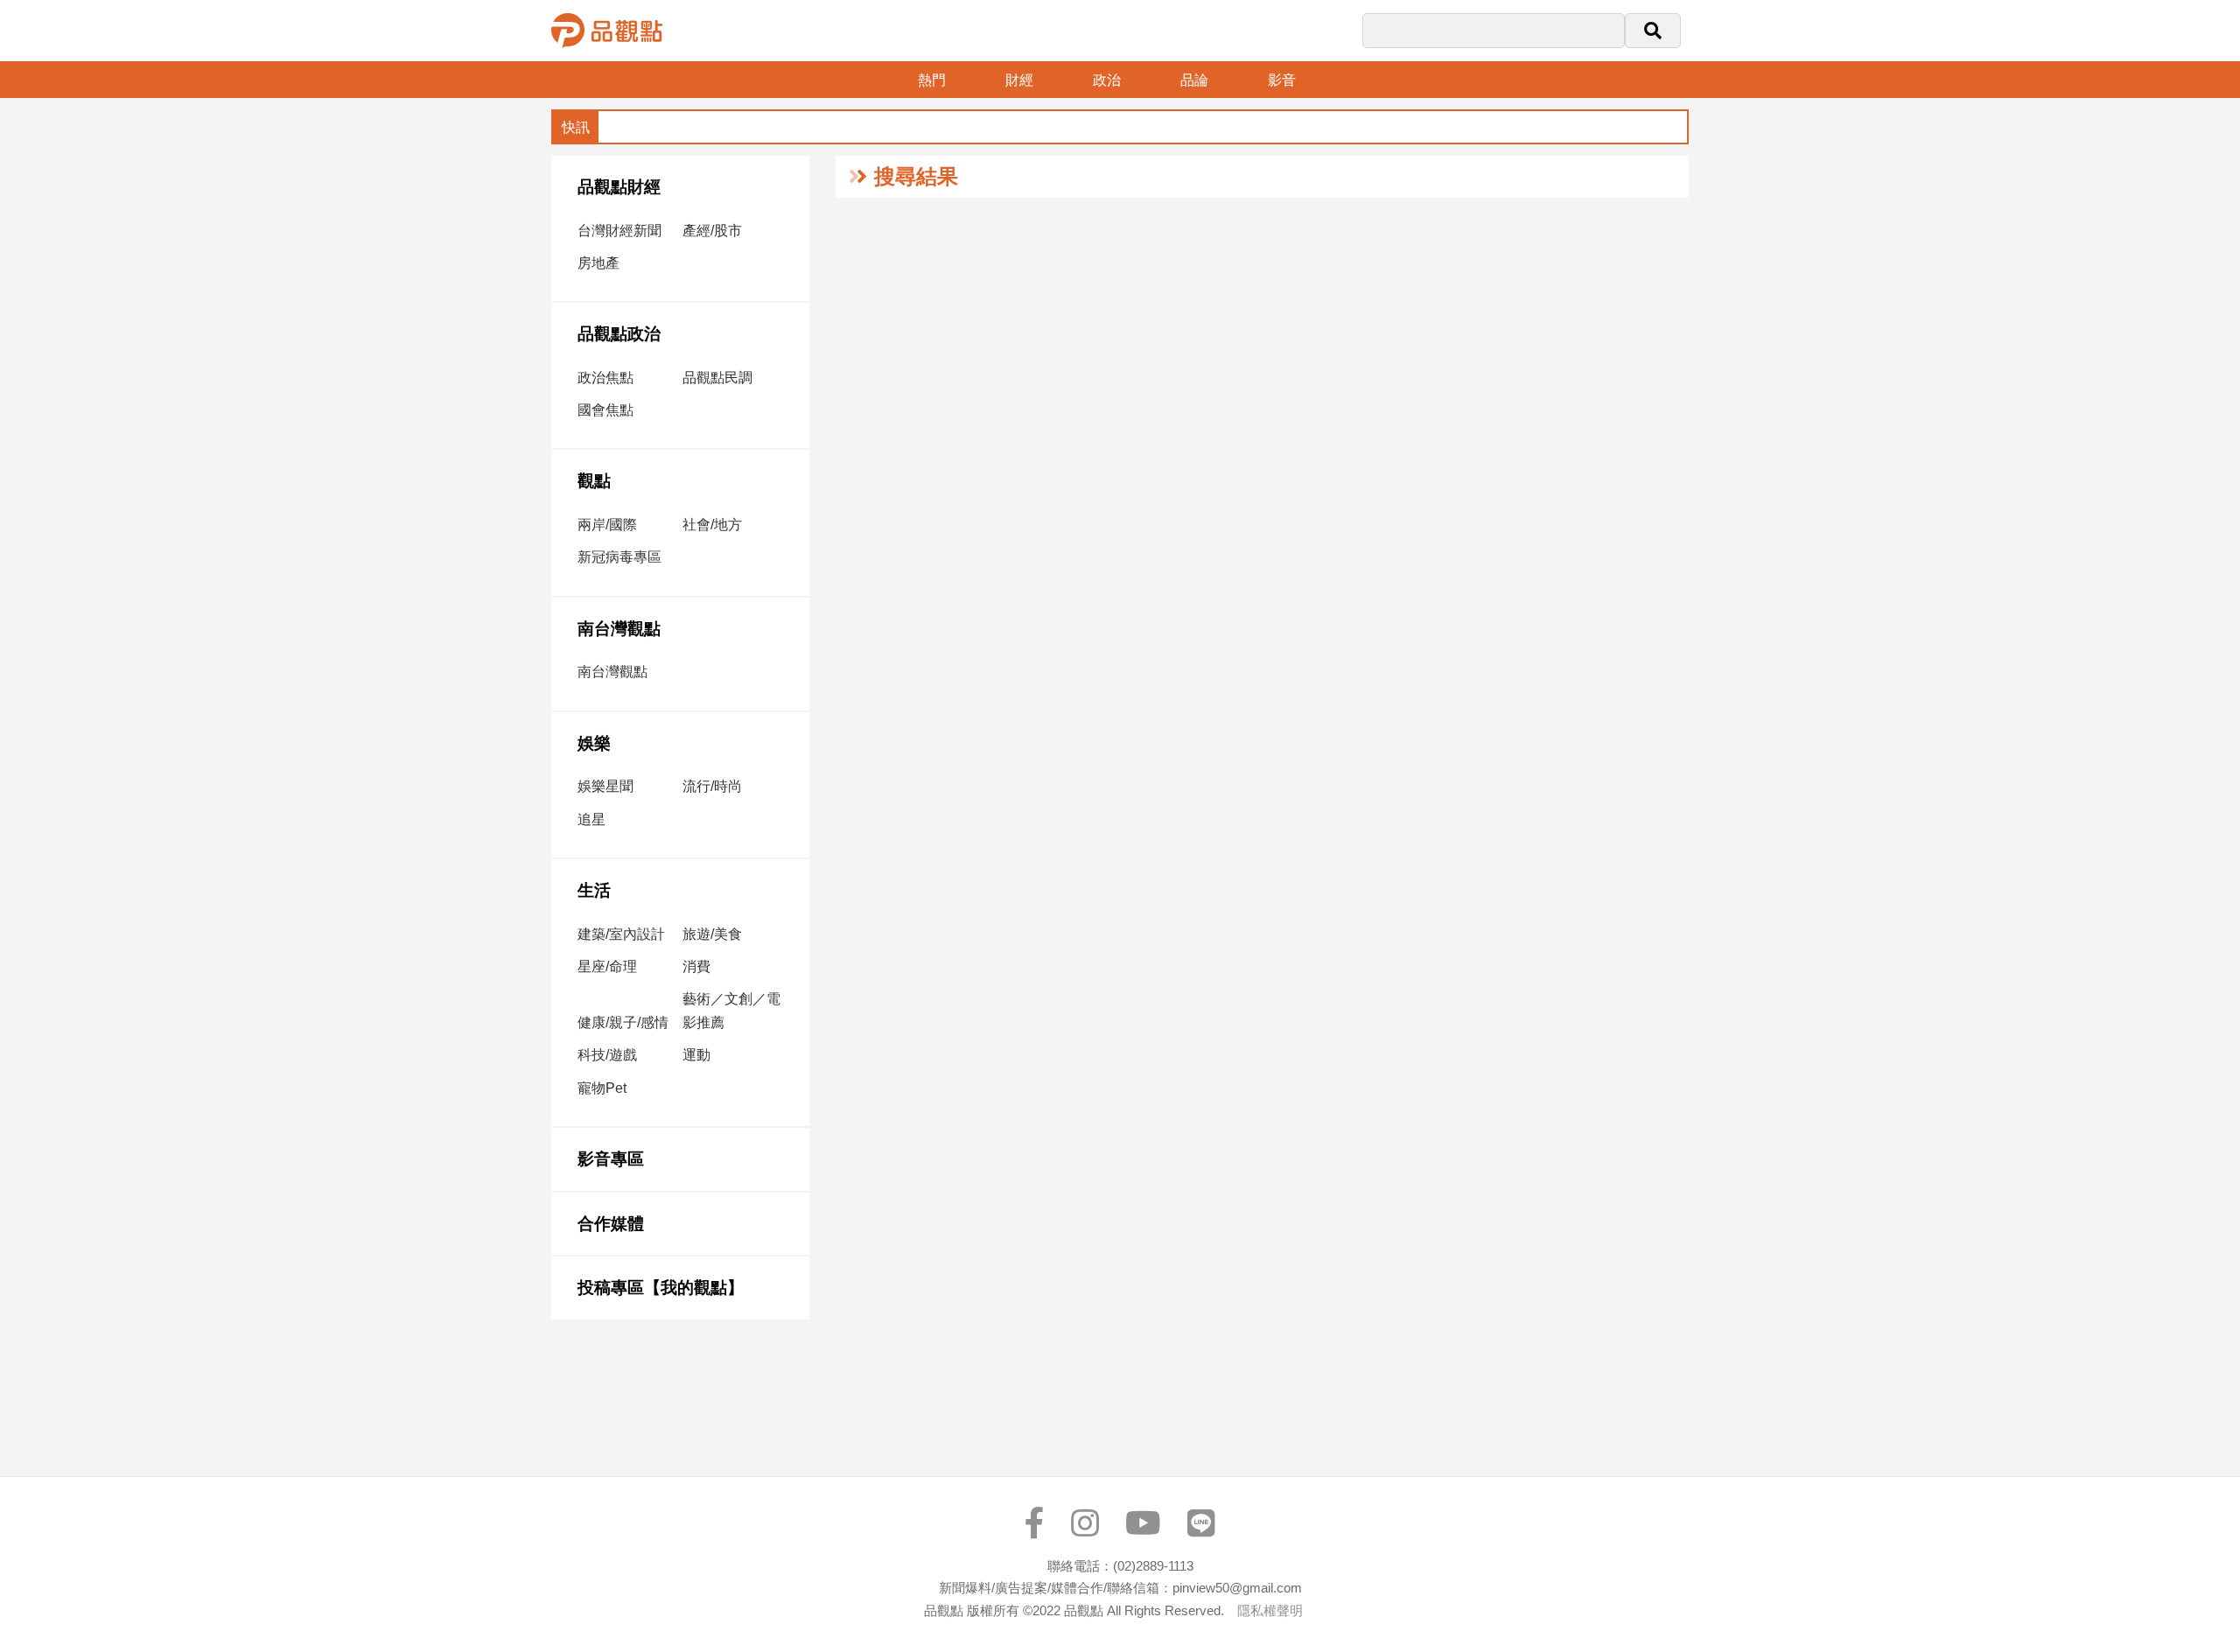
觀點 (594, 481)
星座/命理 (607, 966)
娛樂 (594, 743)
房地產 (598, 263)
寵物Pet (602, 1088)
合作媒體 (611, 1224)
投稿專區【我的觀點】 (661, 1288)
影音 (1282, 80)
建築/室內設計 (621, 934)
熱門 (932, 80)
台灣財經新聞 (619, 231)
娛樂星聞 (605, 786)
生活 (594, 890)
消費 (696, 966)
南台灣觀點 (619, 629)
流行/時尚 (712, 786)
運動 (696, 1055)
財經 (1019, 80)
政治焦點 (605, 378)
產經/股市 (712, 231)
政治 (1107, 80)
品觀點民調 (717, 378)
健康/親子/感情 (623, 1022)
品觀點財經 (619, 187)
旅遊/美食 (712, 934)
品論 (1194, 80)
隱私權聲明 (1270, 1610)
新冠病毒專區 (619, 557)
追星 (591, 819)
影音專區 (611, 1159)
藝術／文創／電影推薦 (731, 1011)
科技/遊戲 (607, 1055)
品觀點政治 (619, 334)
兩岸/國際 (607, 525)
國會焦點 (605, 410)
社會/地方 (712, 525)
